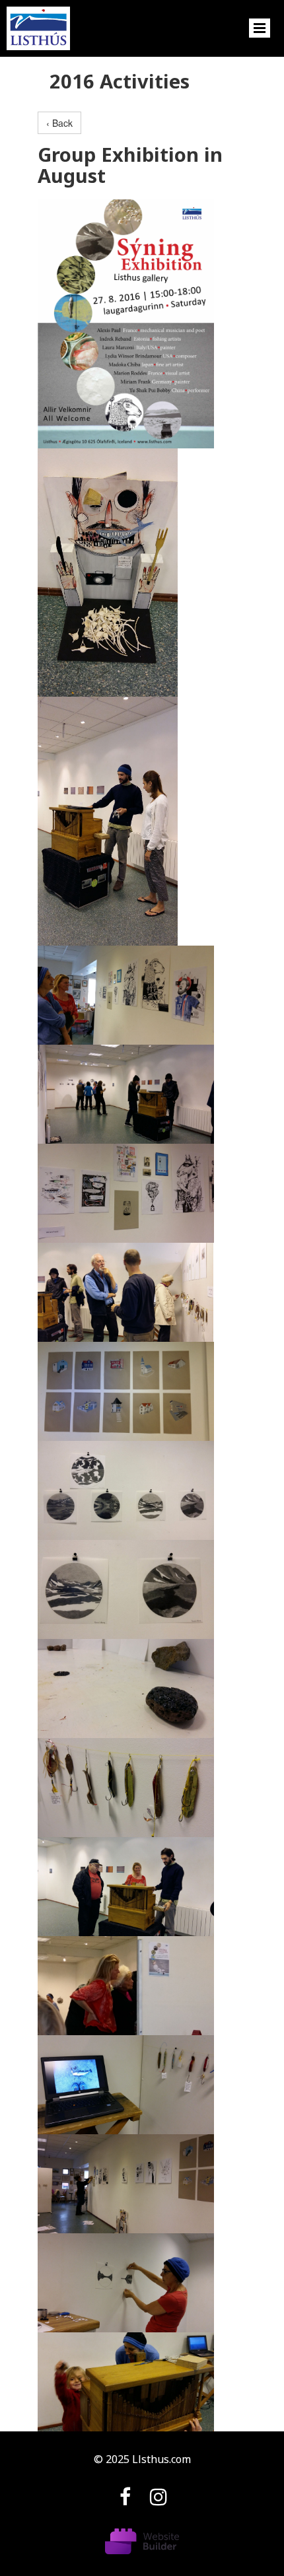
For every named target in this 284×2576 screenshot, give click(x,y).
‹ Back (59, 123)
